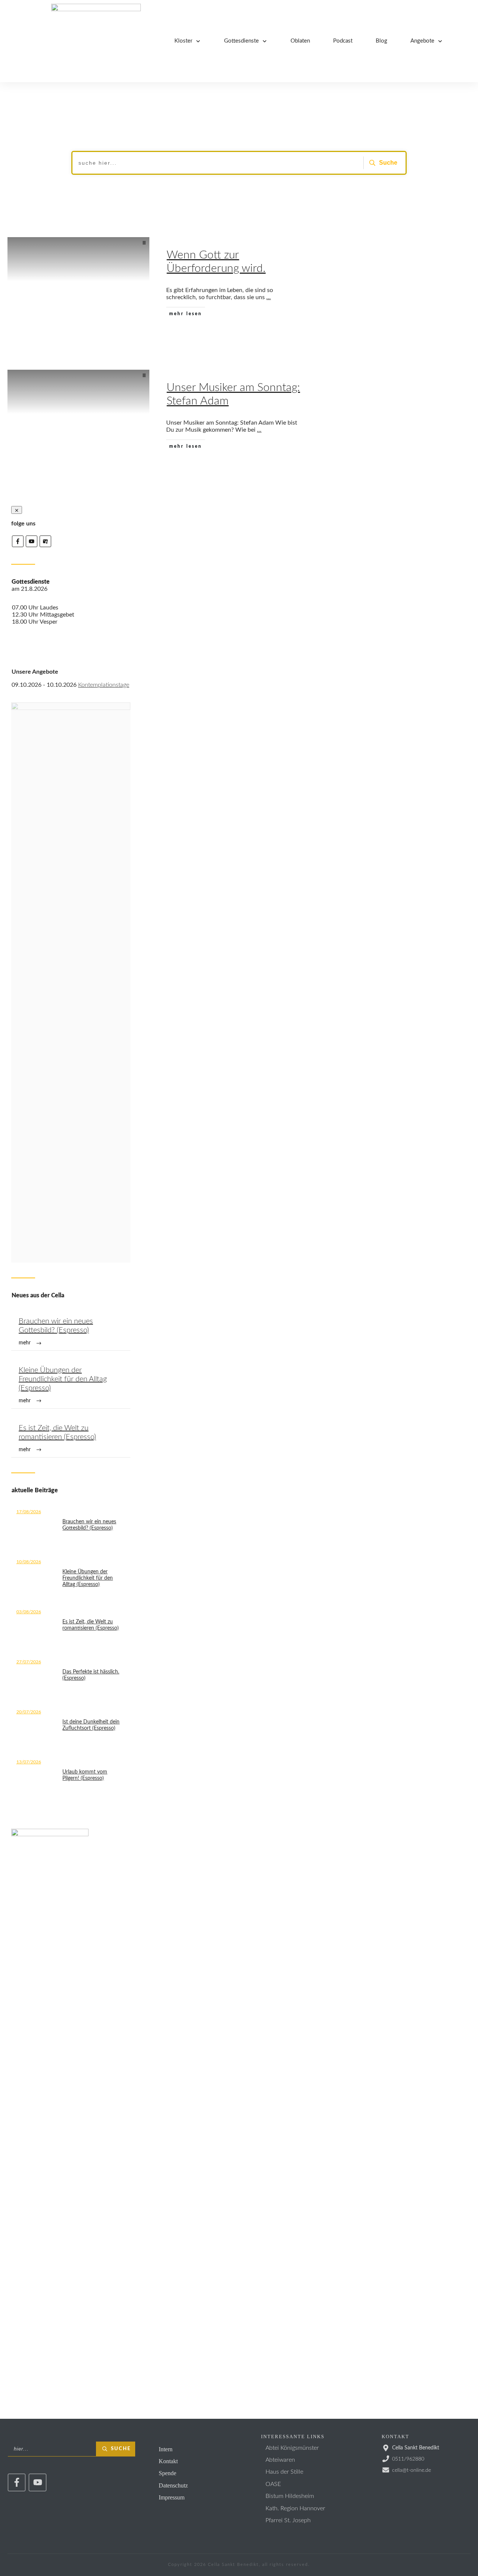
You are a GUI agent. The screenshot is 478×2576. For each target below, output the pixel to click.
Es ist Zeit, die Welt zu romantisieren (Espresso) (71, 1438)
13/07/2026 (29, 1762)
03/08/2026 (29, 1612)
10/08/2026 (29, 1562)
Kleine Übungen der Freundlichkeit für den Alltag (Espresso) (71, 1385)
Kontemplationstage (104, 685)
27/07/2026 (29, 1662)
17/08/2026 (29, 1512)
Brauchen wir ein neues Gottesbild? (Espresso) (71, 1332)
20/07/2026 (29, 1712)
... (269, 297)
